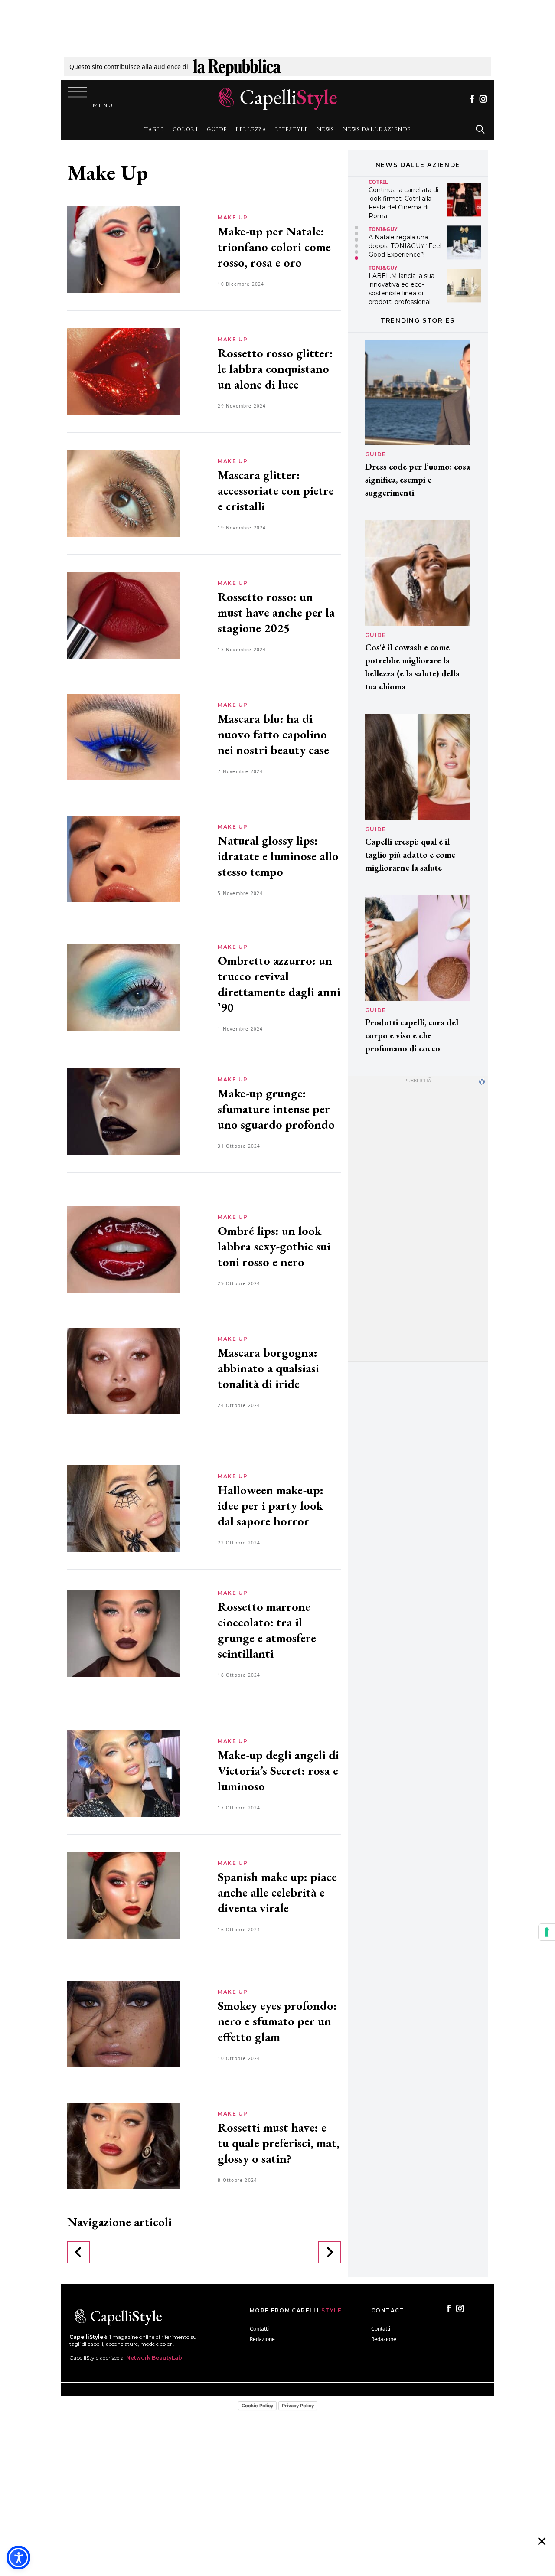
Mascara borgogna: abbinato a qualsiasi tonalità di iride (268, 1368)
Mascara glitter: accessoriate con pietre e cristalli (276, 490)
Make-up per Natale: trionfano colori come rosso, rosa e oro (274, 247)
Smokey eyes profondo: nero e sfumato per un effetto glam (277, 2021)
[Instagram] (483, 99)
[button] (356, 228)
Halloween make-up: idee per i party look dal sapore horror (271, 1505)
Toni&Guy (383, 229)
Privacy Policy (298, 2406)
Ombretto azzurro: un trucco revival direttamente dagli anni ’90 (279, 984)
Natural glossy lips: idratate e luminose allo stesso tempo (278, 856)
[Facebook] (472, 99)
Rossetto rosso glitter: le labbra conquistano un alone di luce (275, 369)
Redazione (262, 2339)
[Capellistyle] (278, 99)
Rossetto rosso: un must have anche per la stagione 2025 (276, 612)
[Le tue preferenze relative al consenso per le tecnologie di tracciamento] (547, 1932)
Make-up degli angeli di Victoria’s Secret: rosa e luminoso (278, 1770)
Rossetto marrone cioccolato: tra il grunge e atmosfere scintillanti (267, 1630)
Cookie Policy (257, 2406)
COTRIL (378, 182)
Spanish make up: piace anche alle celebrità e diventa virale (277, 1892)
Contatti (259, 2329)
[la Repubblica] (237, 67)
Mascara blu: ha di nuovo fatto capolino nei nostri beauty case (273, 734)
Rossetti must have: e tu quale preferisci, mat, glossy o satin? (279, 2143)
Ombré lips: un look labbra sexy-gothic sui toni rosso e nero (274, 1246)
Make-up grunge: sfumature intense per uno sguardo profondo (278, 1109)
